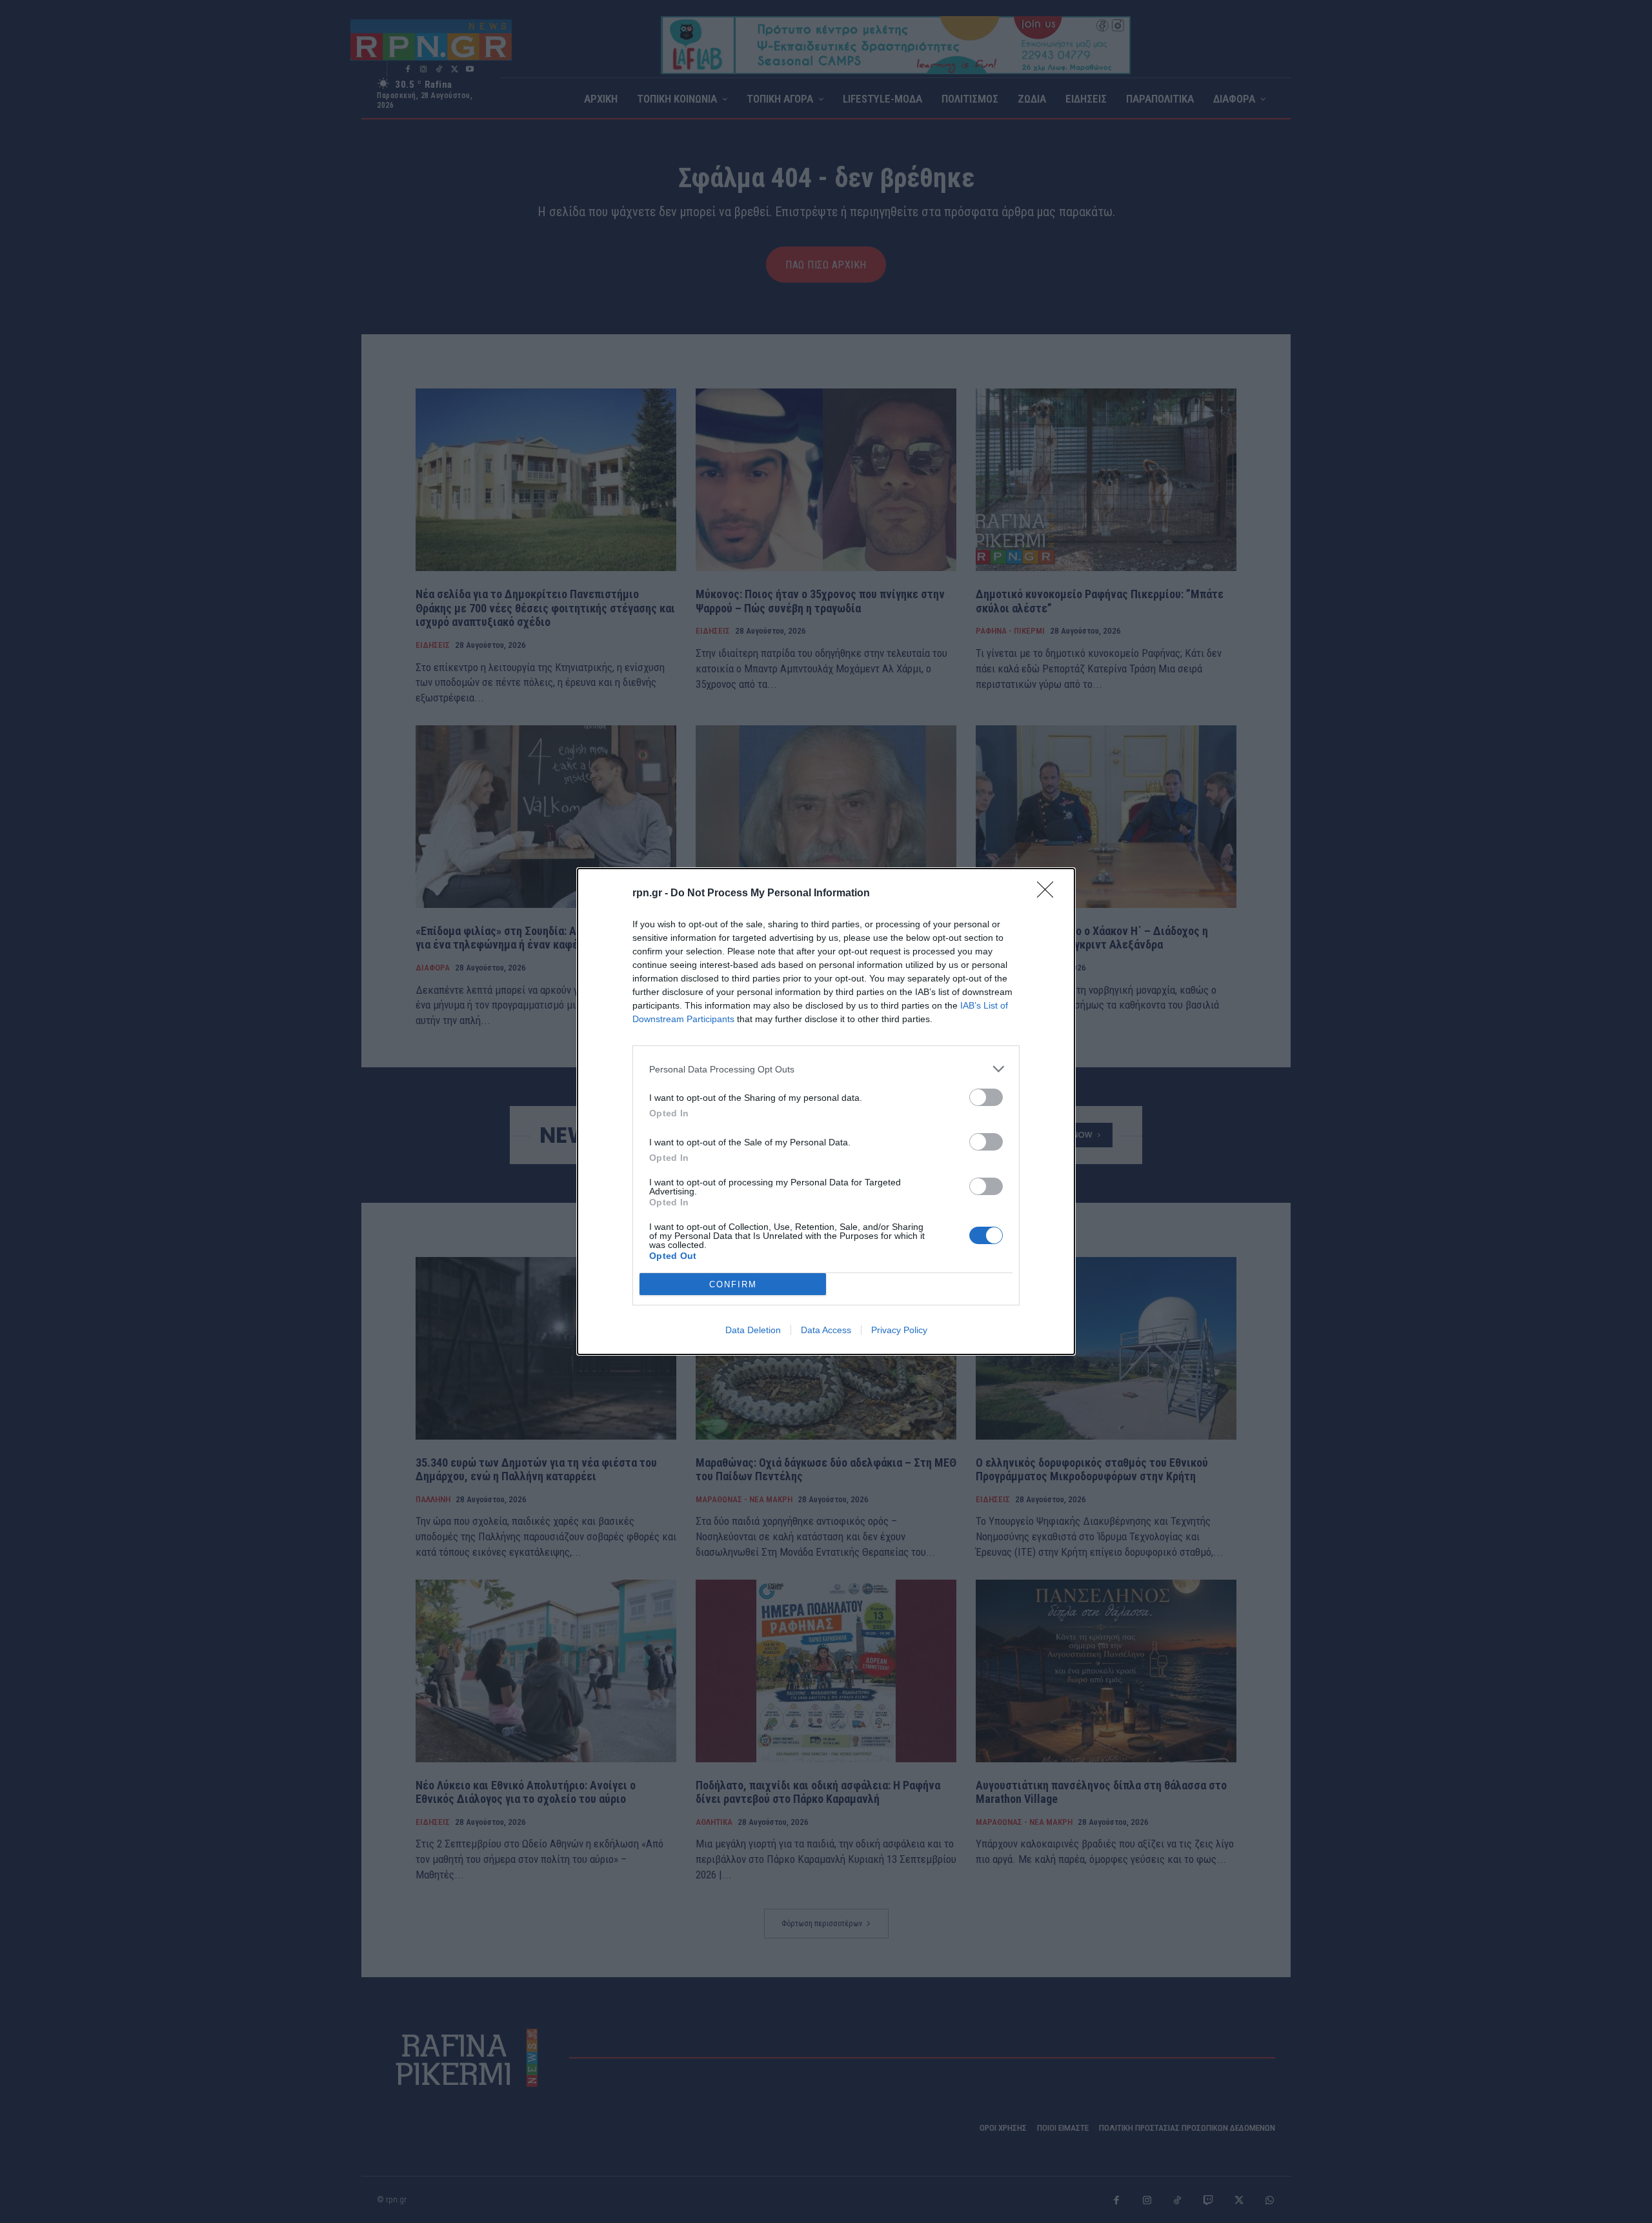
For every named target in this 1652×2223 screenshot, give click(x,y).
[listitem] (826, 1069)
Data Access (826, 1330)
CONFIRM (733, 1284)
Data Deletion (753, 1330)
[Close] (1049, 894)
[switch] (986, 1097)
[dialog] (826, 1111)
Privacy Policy (899, 1330)
